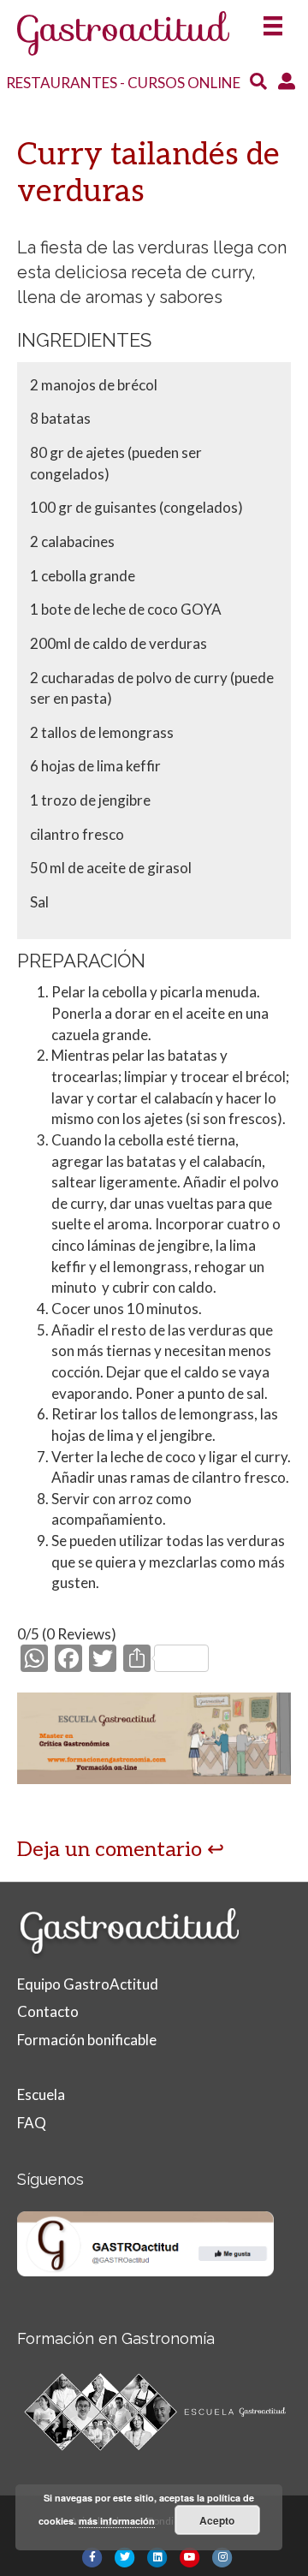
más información (117, 2521)
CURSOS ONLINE (184, 83)
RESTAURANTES (62, 83)
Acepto (217, 2520)
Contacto (48, 2011)
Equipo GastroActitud (88, 1984)
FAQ (32, 2123)
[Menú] (273, 20)
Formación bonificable (87, 2040)
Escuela (41, 2094)
